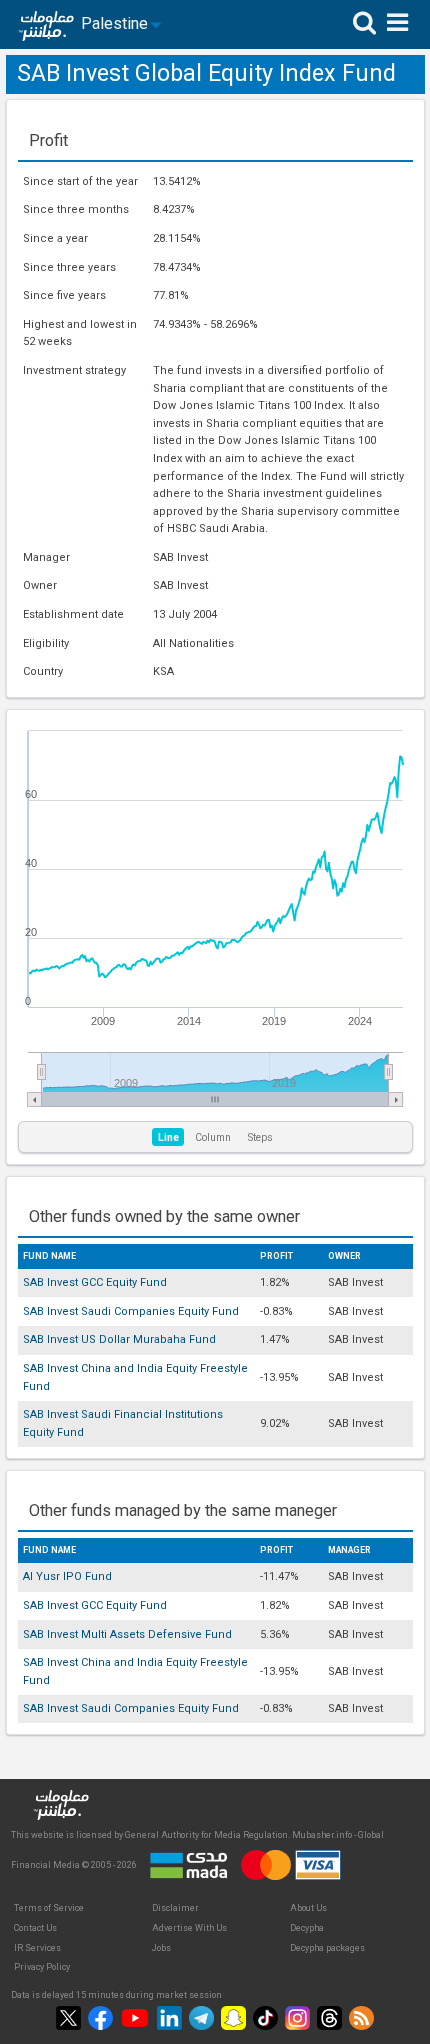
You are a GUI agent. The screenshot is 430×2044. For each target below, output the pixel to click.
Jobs (161, 1948)
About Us (308, 1908)
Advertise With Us (189, 1928)
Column (213, 1137)
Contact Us (35, 1928)
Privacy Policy (42, 1967)
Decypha (307, 1928)
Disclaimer (175, 1908)
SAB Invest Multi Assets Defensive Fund (127, 1634)
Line (168, 1137)
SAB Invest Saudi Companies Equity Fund (131, 1311)
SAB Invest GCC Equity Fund (95, 1282)
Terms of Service (49, 1908)
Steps (260, 1137)
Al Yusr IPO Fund (67, 1576)
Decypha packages (327, 1948)
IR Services (37, 1948)
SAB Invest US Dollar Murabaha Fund (119, 1339)
